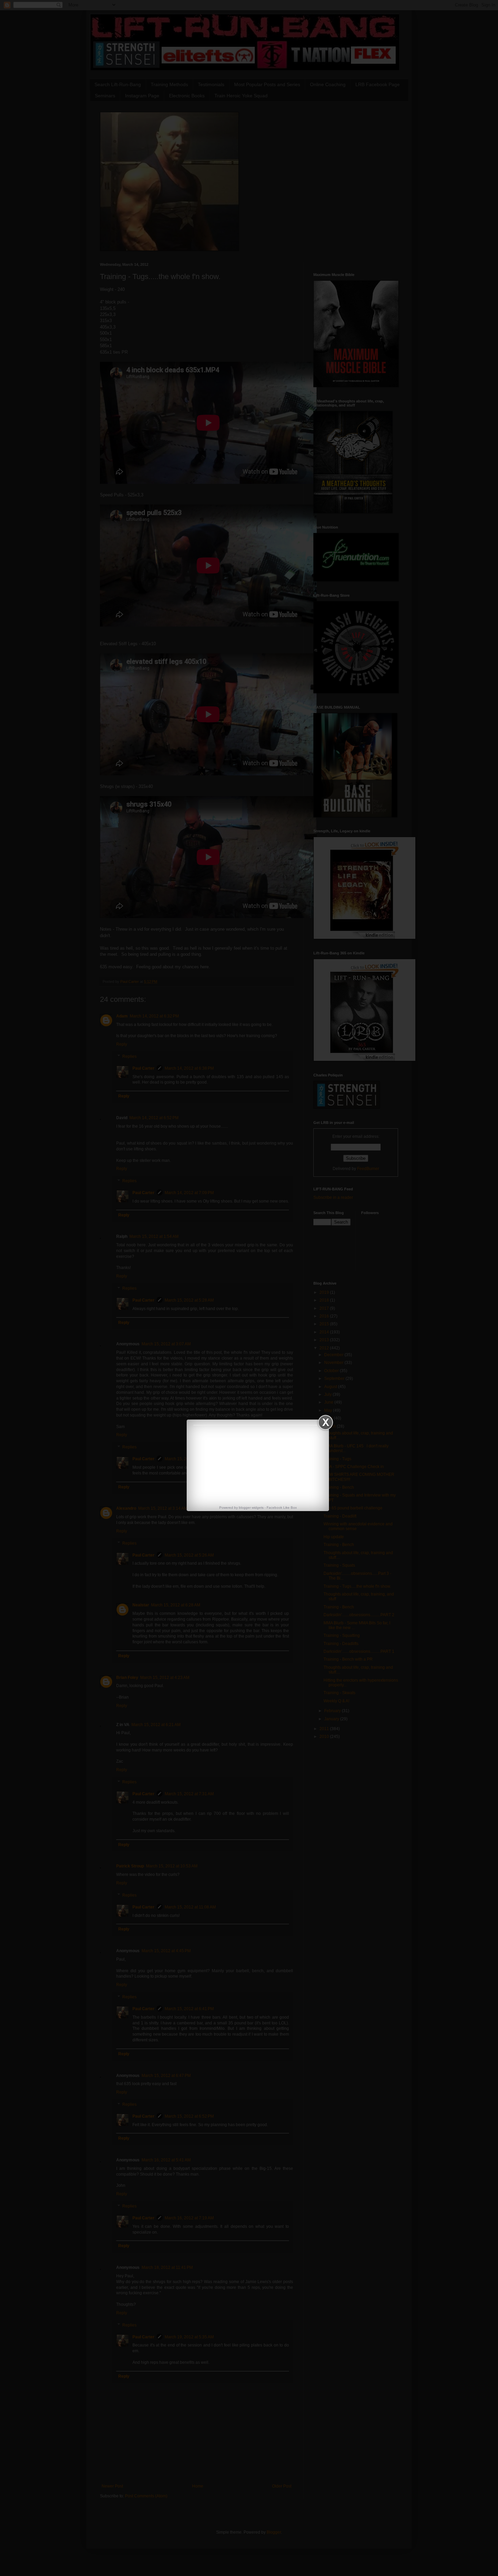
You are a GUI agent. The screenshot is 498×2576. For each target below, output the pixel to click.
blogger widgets (251, 1508)
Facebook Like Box (282, 1508)
